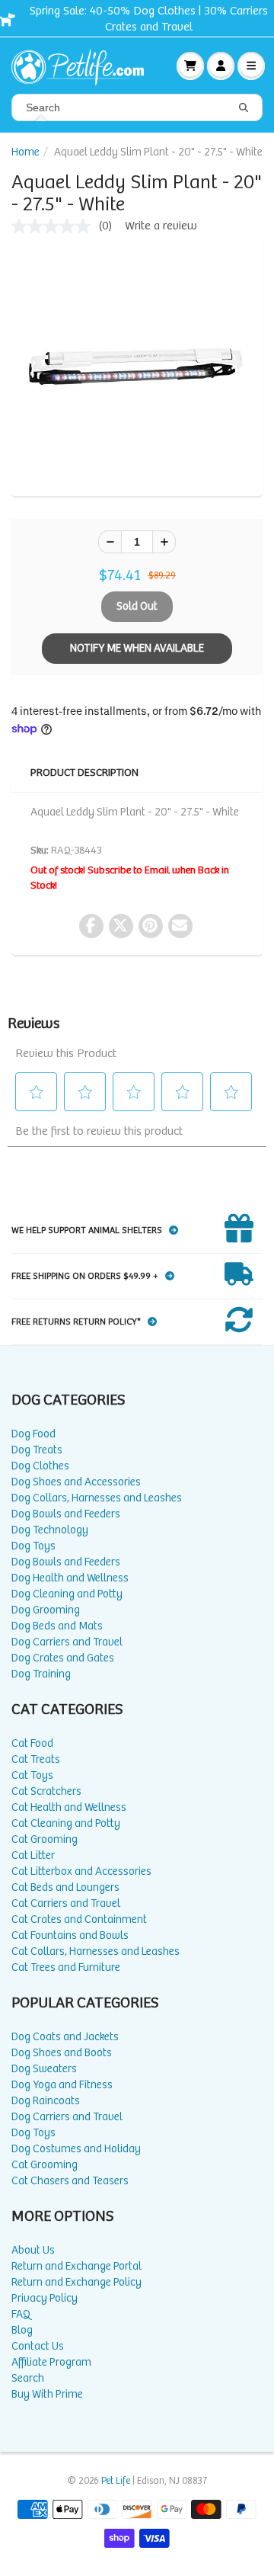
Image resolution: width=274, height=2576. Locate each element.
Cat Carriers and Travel (66, 1903)
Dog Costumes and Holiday (76, 2149)
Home (25, 152)
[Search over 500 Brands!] (244, 108)
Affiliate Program (51, 2362)
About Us (33, 2250)
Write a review (161, 226)
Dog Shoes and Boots (62, 2053)
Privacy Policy (45, 2298)
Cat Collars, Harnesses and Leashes (96, 1951)
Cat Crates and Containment (79, 1919)
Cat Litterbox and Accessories (81, 1871)
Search (28, 2378)
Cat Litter (33, 1855)
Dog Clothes (40, 1466)
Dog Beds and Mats (57, 1626)
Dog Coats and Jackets (65, 2037)
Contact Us (38, 2346)
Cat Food (32, 1743)
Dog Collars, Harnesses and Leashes (97, 1498)
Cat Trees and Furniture (66, 1967)
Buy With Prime (47, 2394)
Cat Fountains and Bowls (70, 1935)
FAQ (21, 2314)
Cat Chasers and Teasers (70, 2181)
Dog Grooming (46, 1610)
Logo (84, 66)
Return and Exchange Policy (76, 2282)
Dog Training (41, 1674)
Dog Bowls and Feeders (66, 1514)
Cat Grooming (45, 1839)
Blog (22, 2330)
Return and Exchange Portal (76, 2266)
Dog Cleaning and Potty (67, 1594)
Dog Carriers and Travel (67, 1642)
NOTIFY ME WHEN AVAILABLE (137, 648)
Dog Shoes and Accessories (76, 1482)
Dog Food (33, 1434)
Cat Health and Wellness (69, 1807)
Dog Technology (50, 1530)
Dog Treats (37, 1450)
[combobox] (137, 107)
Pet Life (116, 2481)
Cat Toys (32, 1775)
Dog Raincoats (46, 2101)
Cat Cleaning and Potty (66, 1823)
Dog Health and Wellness (70, 1578)
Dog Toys (33, 1546)
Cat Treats (36, 1759)
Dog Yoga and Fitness (62, 2085)
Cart (190, 66)
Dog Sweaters (44, 2069)
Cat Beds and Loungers (65, 1887)
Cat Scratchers (46, 1791)
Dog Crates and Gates (63, 1658)
